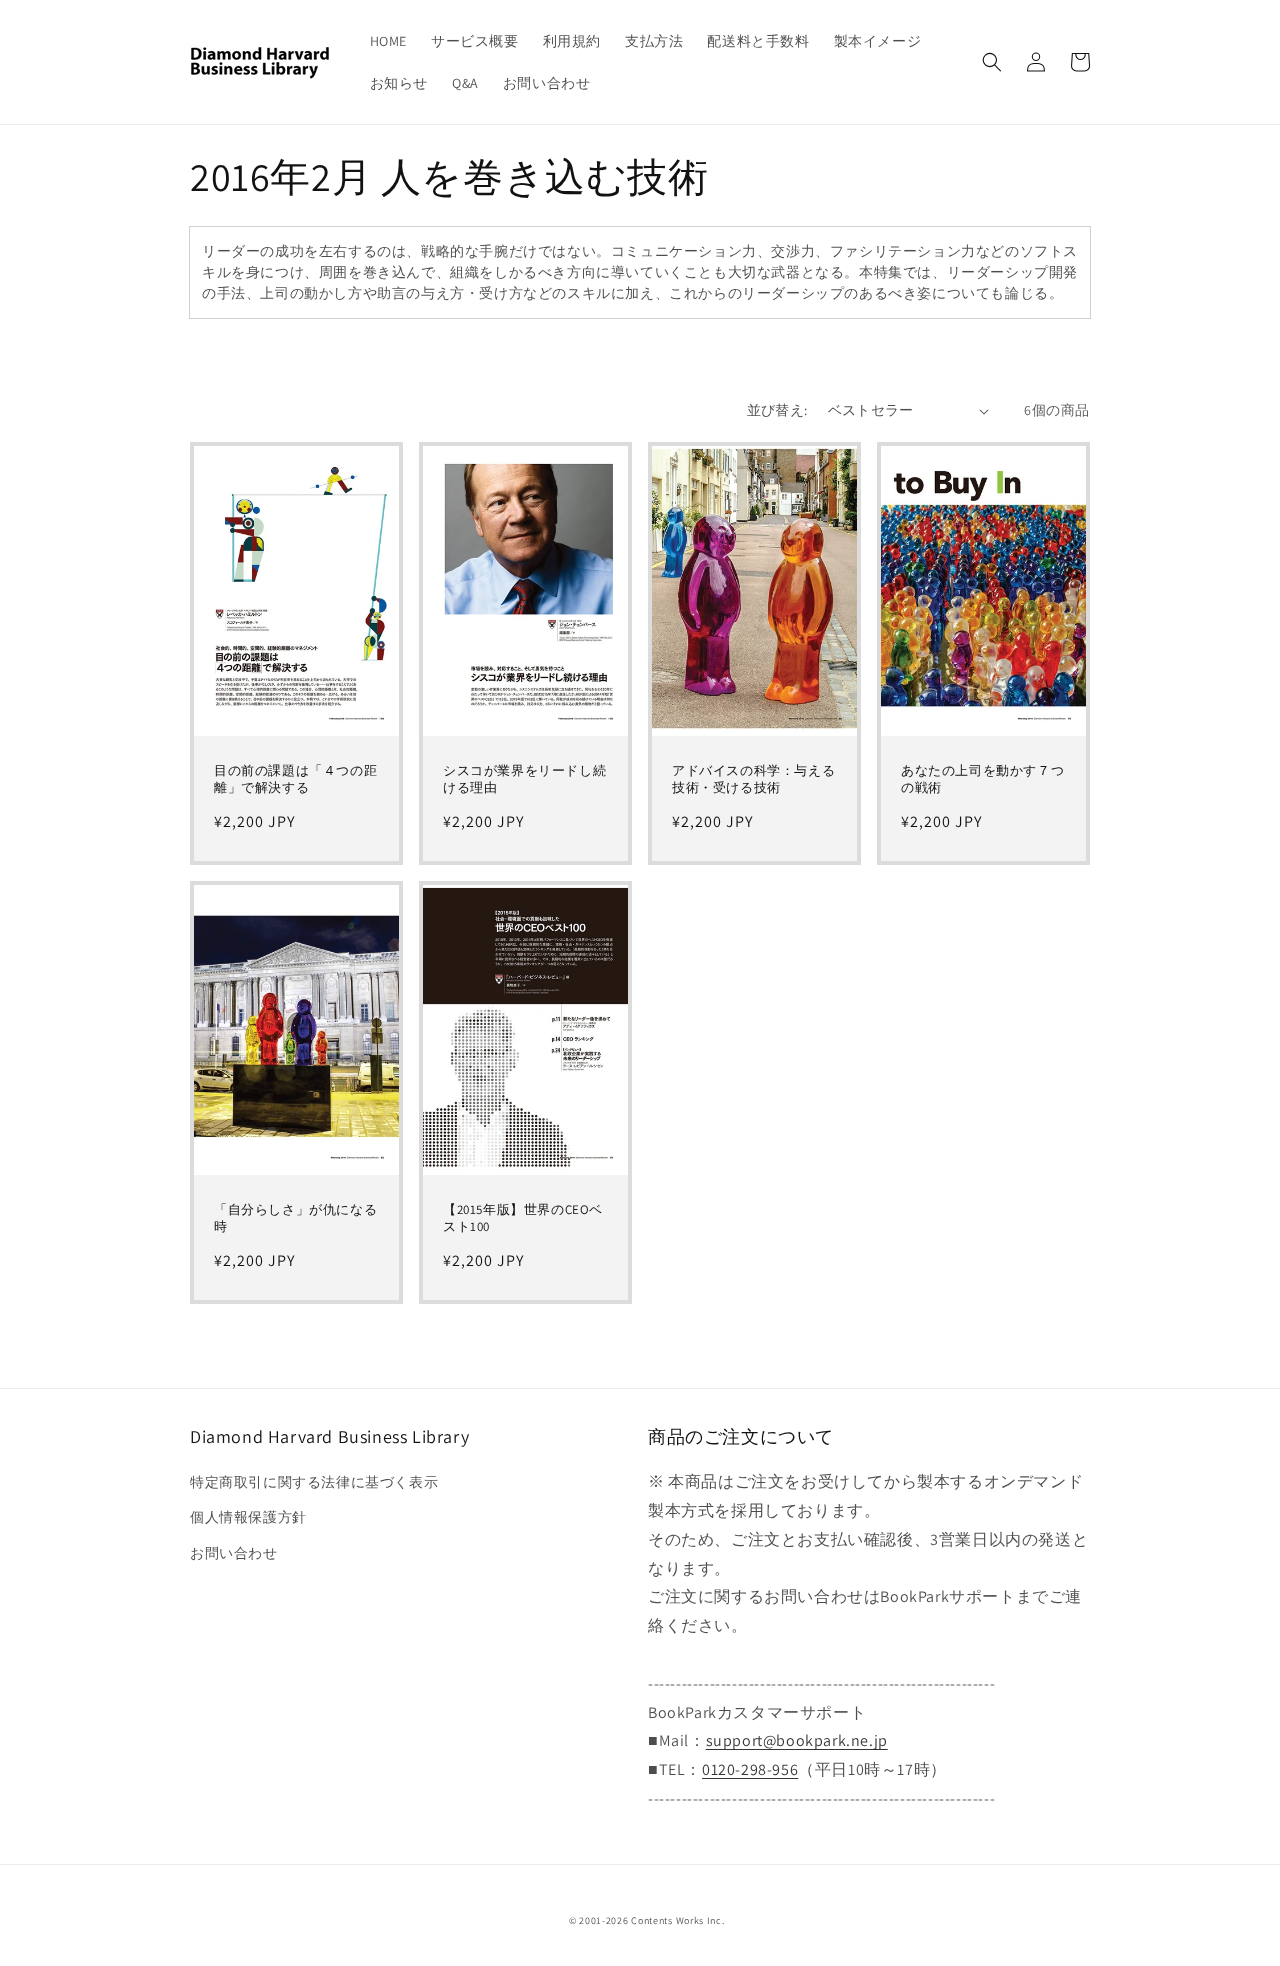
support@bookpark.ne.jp (797, 1740)
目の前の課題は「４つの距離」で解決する (295, 779)
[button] (992, 62)
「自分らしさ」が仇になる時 (295, 1218)
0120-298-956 (750, 1769)
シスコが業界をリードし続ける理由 (524, 779)
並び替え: (777, 410)
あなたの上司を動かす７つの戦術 (982, 779)
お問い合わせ (234, 1553)
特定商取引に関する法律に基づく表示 (314, 1482)
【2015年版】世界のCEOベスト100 (523, 1218)
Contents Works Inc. (677, 1920)
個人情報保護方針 (248, 1517)
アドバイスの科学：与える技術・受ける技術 (753, 779)
